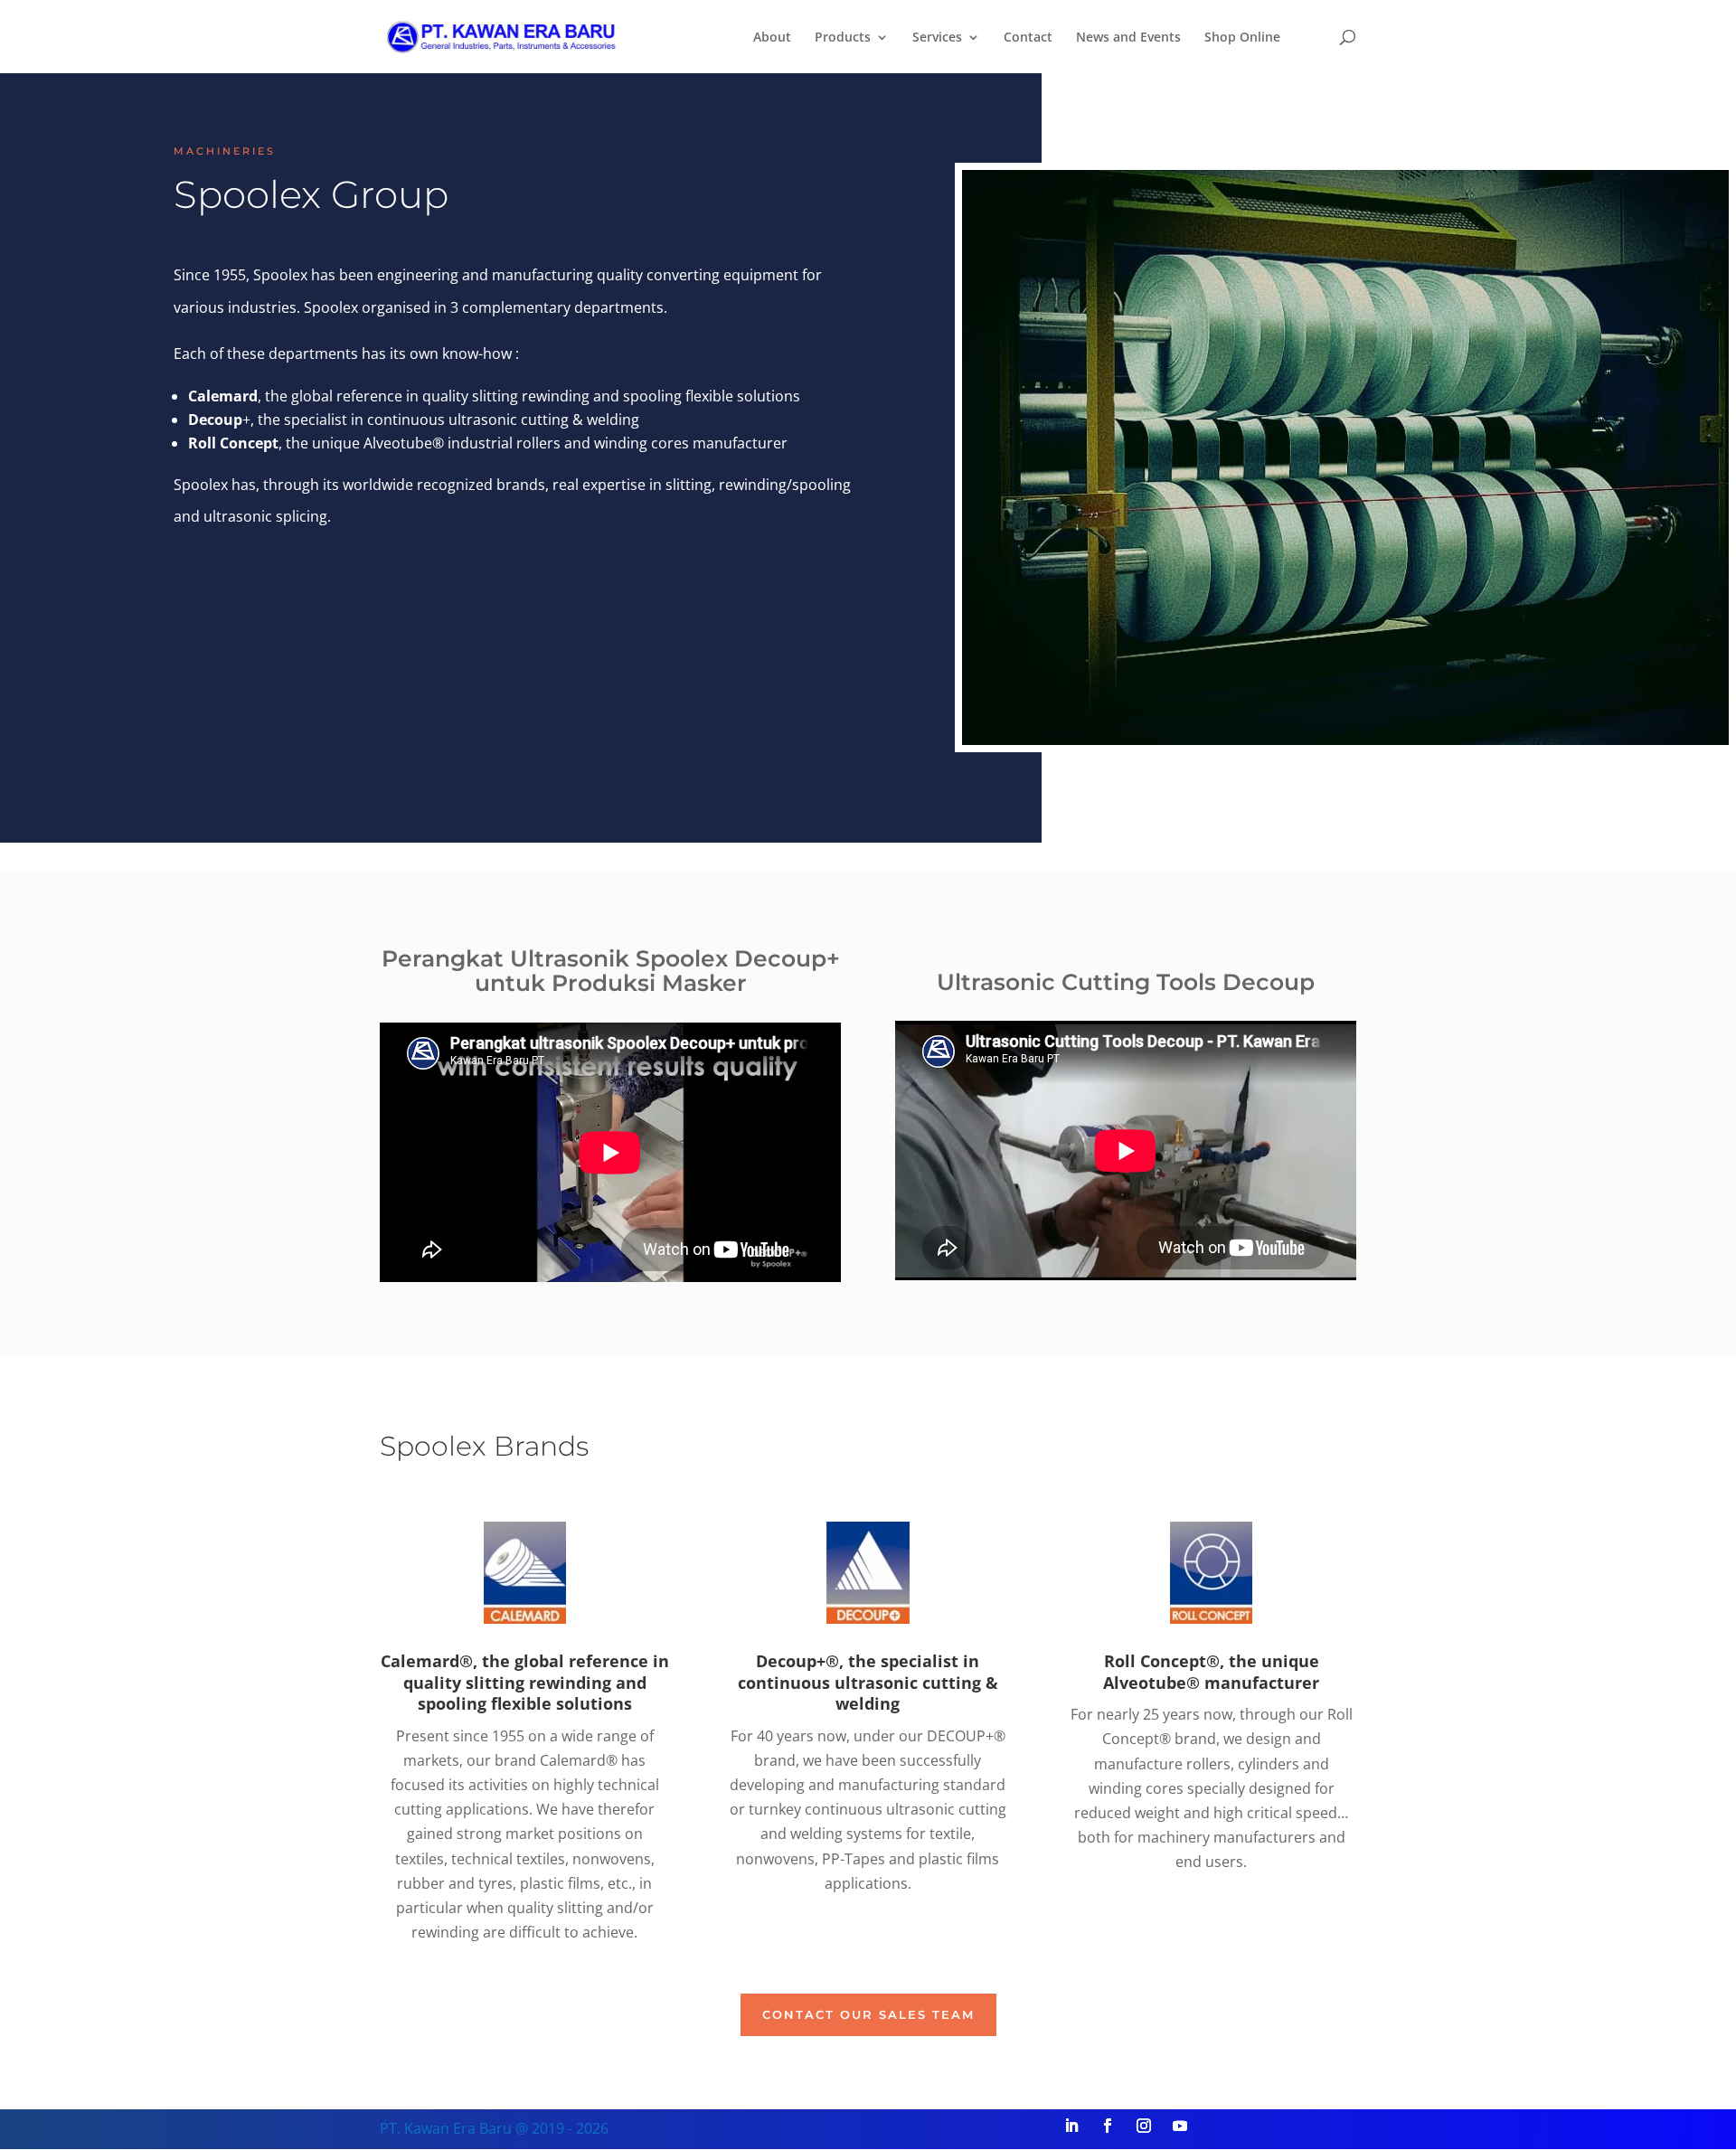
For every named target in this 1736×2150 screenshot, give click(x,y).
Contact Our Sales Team (868, 2014)
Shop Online (1242, 38)
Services (937, 38)
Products (843, 38)
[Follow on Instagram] (1144, 2126)
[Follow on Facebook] (1108, 2126)
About (772, 38)
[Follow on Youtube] (1180, 2126)
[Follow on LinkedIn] (1071, 2126)
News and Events (1128, 38)
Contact (1028, 38)
